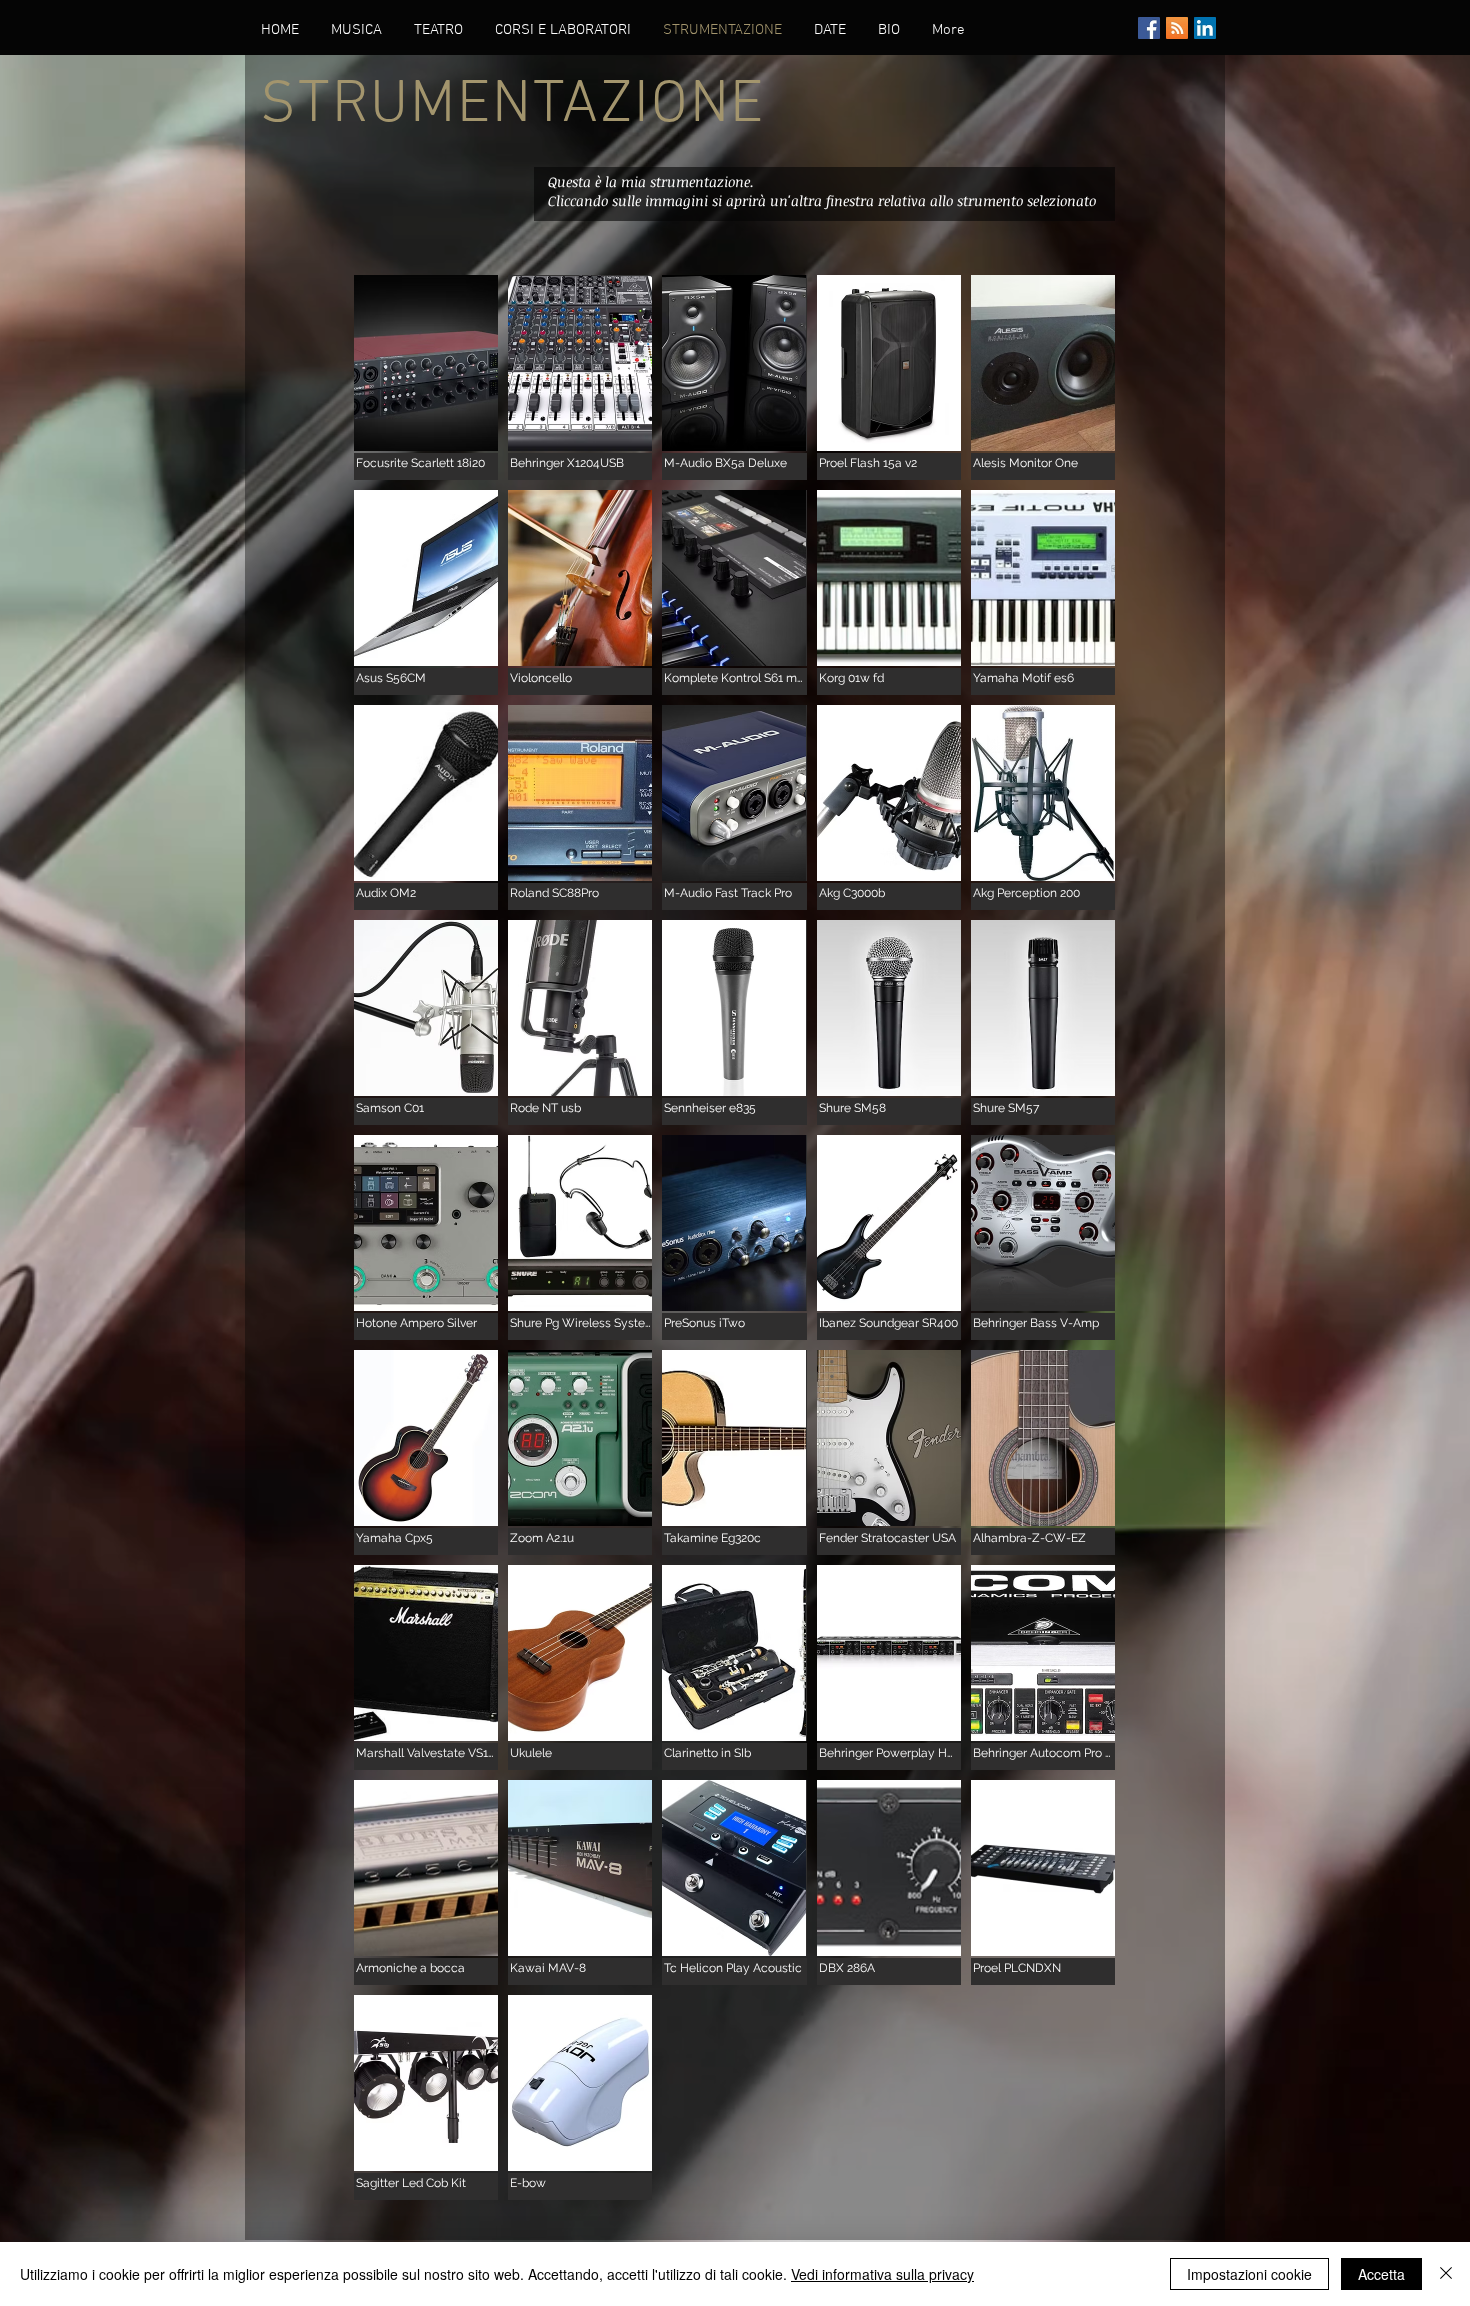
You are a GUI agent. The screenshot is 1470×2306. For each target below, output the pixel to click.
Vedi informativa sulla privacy (882, 2274)
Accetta (1381, 2274)
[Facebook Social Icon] (1149, 28)
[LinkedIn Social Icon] (1205, 28)
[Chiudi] (1446, 2274)
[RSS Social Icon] (1177, 28)
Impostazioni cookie (1249, 2274)
